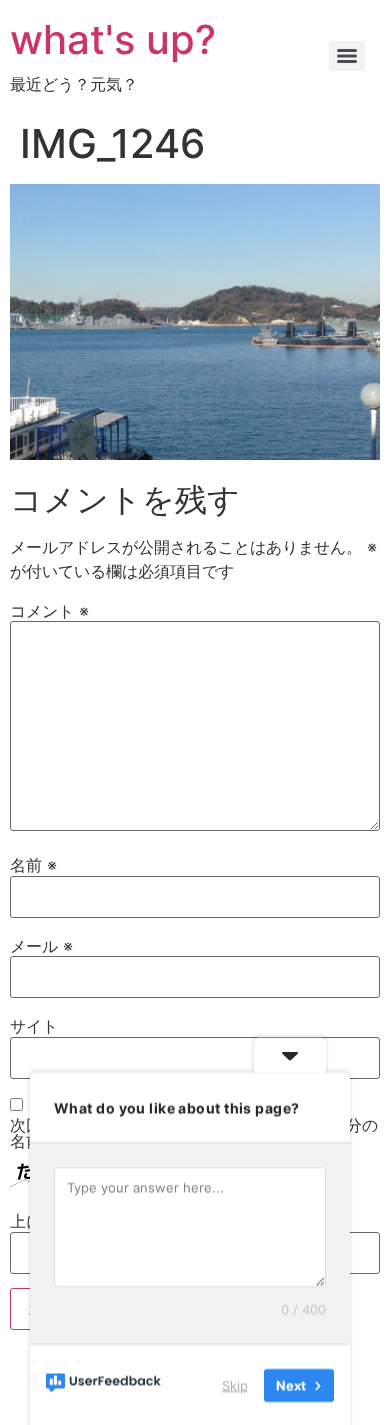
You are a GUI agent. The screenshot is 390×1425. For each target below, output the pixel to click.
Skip (235, 1384)
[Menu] (347, 56)
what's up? (113, 39)
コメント (49, 611)
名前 (33, 865)
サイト (34, 1026)
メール (41, 946)
